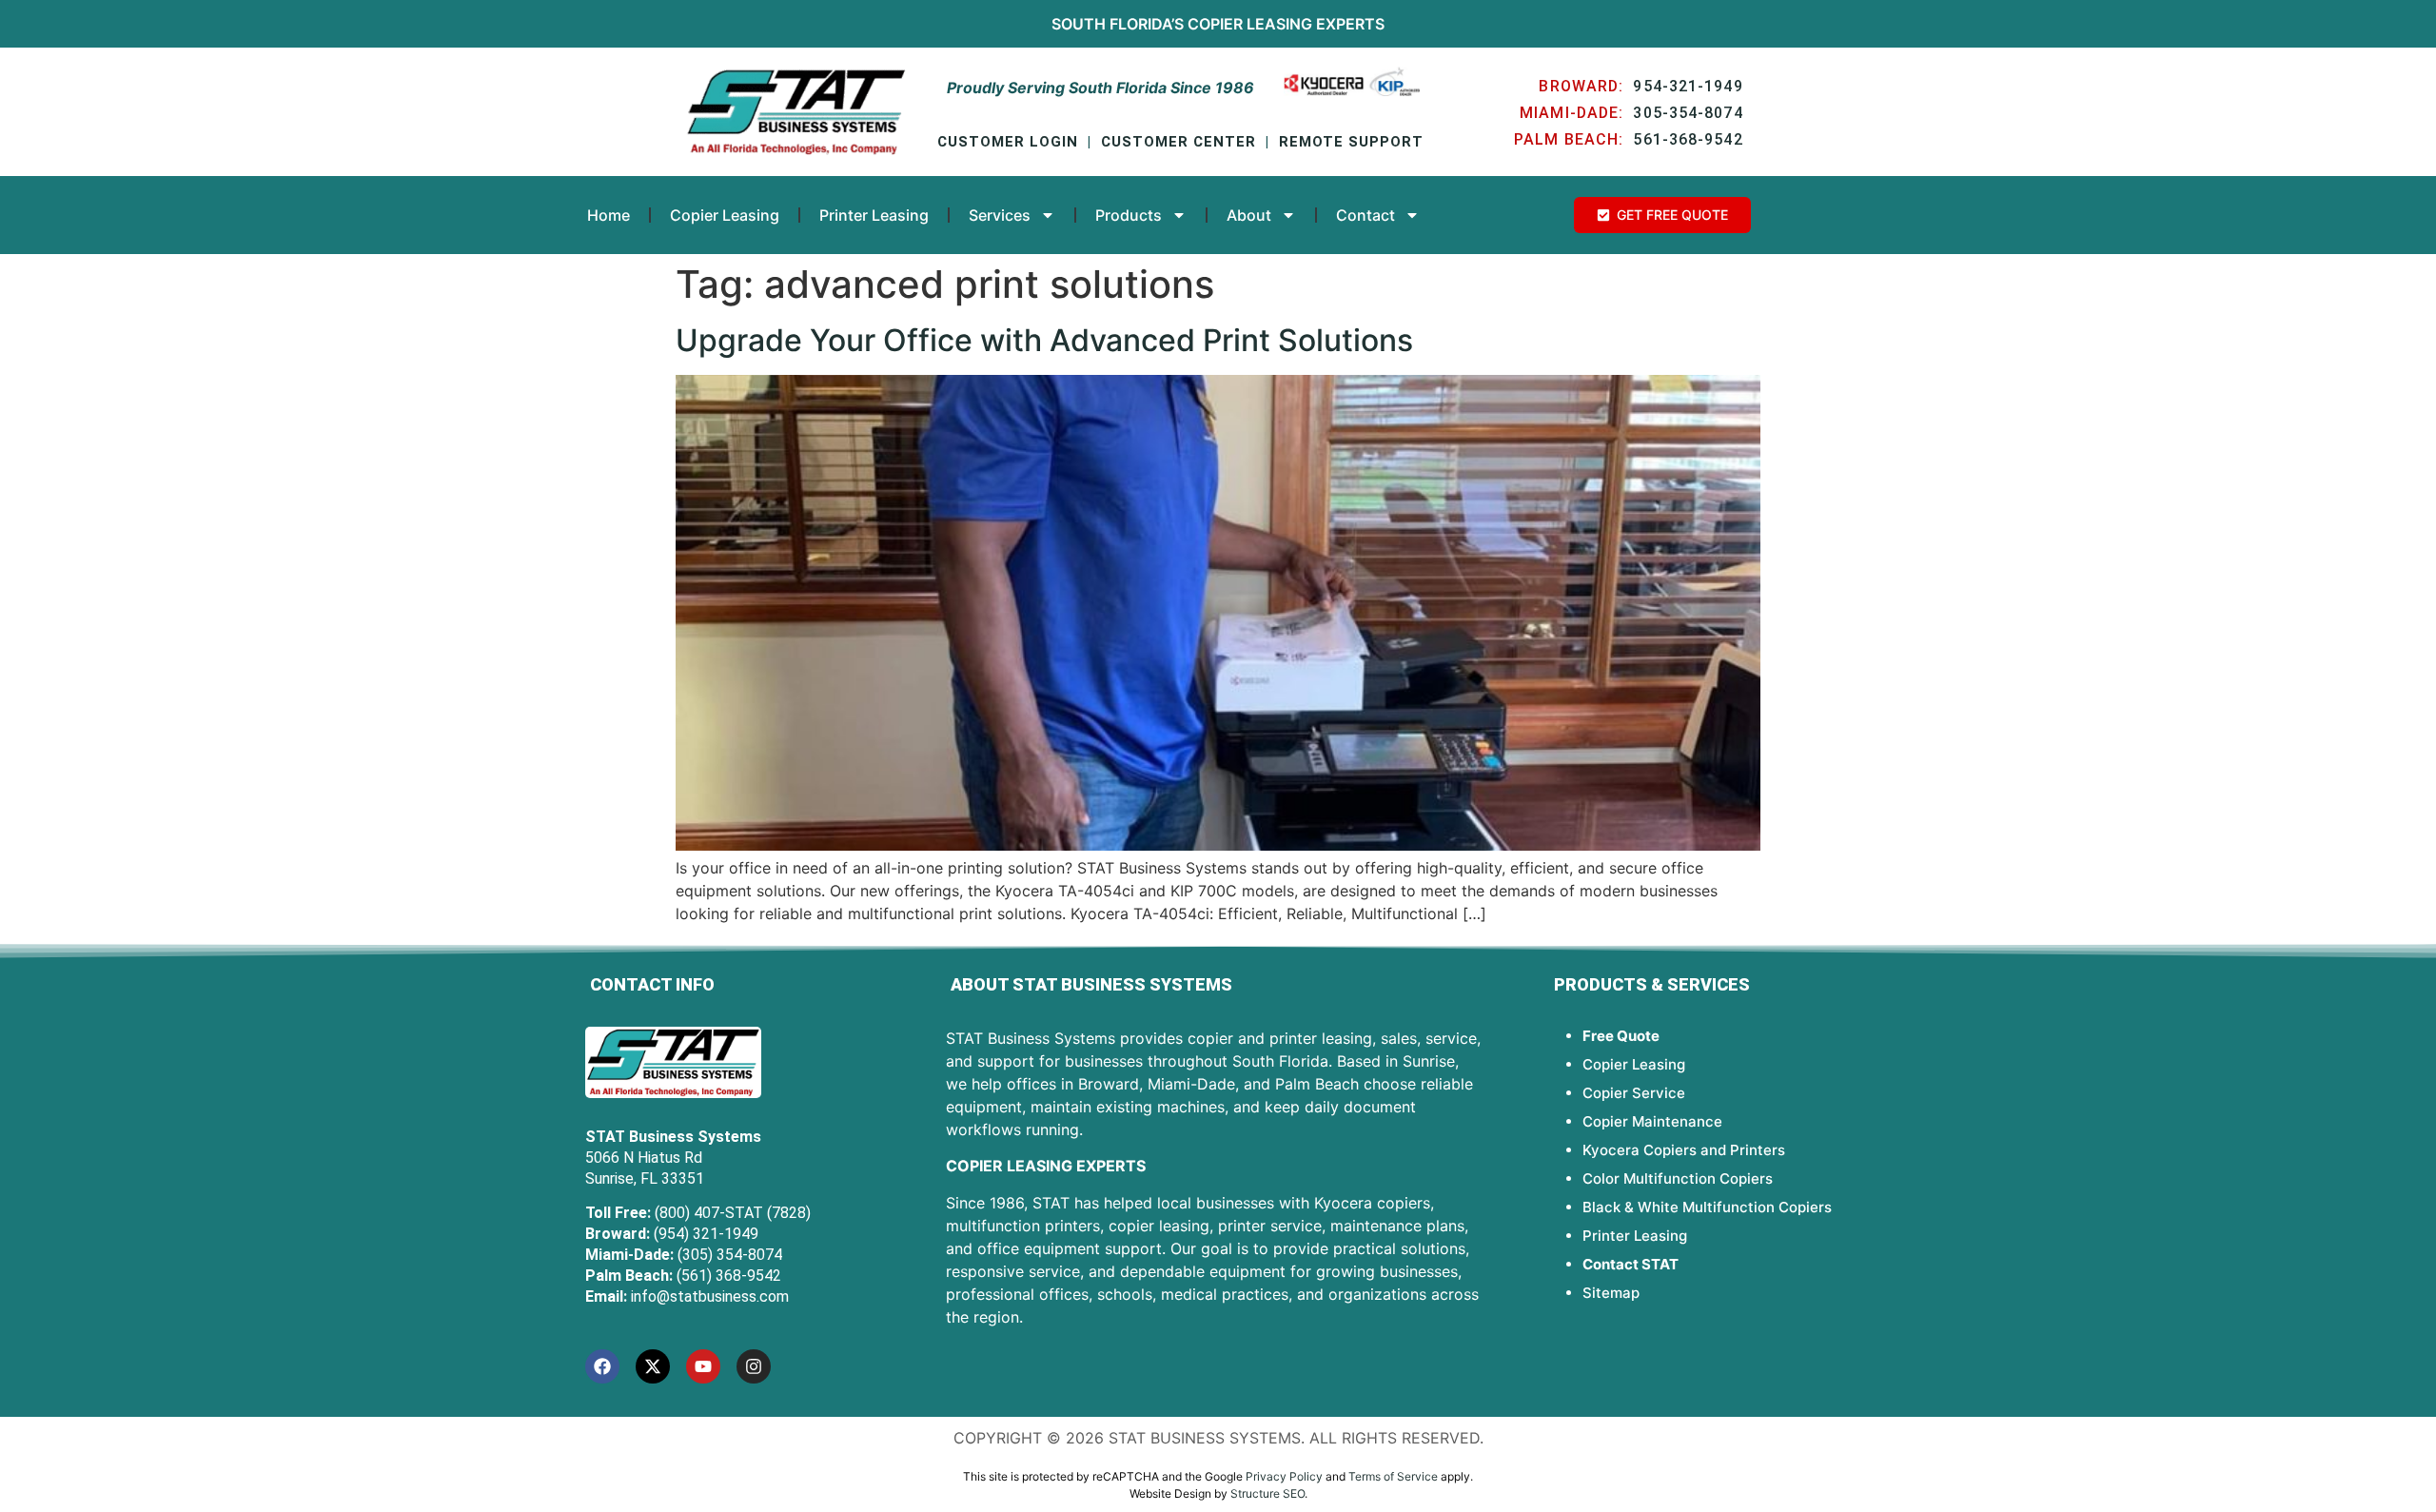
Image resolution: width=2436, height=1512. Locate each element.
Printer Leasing (874, 215)
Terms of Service (1393, 1476)
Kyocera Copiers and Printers (1684, 1150)
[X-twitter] (653, 1366)
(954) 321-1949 (706, 1234)
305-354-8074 (1688, 113)
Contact (1365, 215)
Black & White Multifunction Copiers (1707, 1207)
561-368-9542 (1688, 139)
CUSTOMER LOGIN (1008, 142)
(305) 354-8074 (730, 1255)
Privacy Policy (1284, 1476)
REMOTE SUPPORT (1351, 142)
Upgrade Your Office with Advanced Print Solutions (1044, 340)
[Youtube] (703, 1366)
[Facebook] (602, 1366)
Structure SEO (1267, 1493)
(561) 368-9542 (729, 1276)
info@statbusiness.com (710, 1296)
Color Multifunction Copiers (1678, 1178)
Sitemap (1611, 1293)
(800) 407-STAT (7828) (733, 1213)
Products (1129, 215)
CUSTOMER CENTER (1179, 142)
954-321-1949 (1688, 86)
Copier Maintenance (1652, 1121)
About (1249, 215)
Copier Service (1634, 1093)
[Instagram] (754, 1366)
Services (1000, 215)
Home (609, 215)
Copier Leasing (1250, 24)
